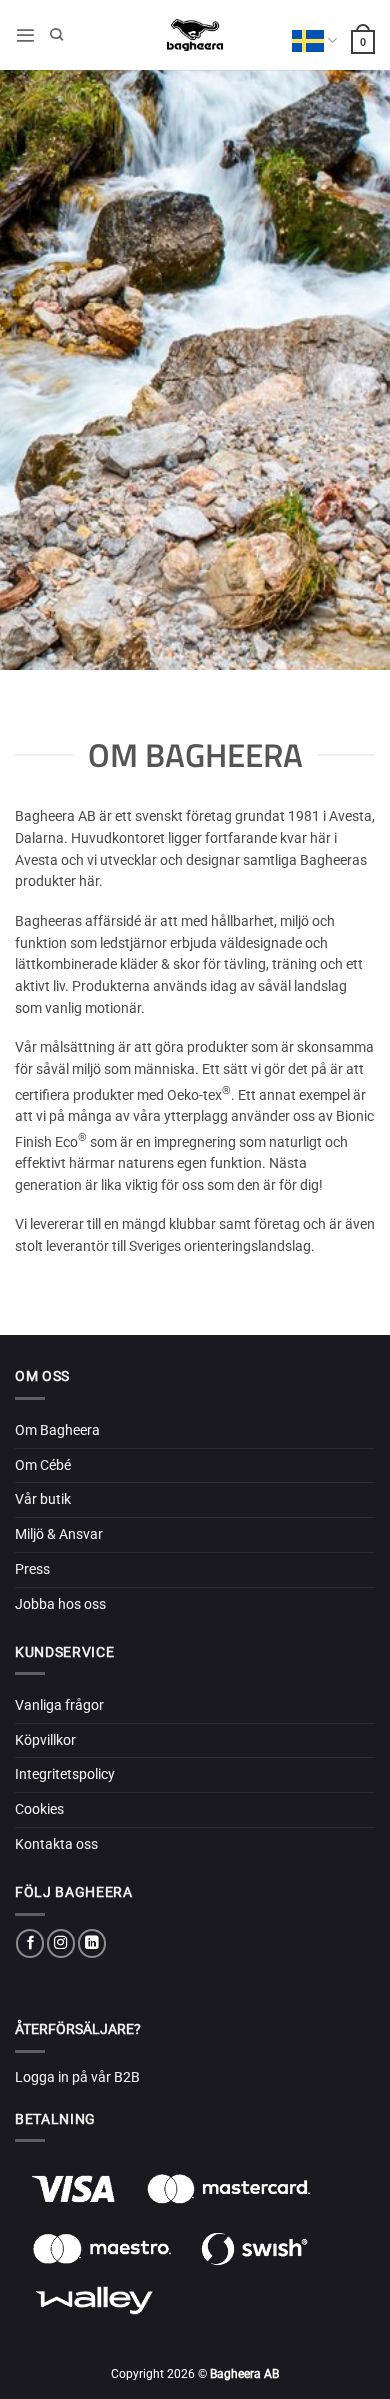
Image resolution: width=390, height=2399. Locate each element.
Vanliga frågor (59, 1705)
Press (32, 1569)
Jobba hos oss (60, 1604)
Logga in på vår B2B (77, 2077)
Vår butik (43, 1499)
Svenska (314, 40)
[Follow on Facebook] (30, 1943)
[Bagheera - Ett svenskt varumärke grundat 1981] (195, 35)
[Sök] (56, 35)
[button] (25, 35)
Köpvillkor (45, 1740)
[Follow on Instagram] (61, 1943)
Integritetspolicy (65, 1774)
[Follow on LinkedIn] (92, 1943)
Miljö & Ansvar (59, 1534)
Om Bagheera (57, 1430)
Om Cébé (43, 1465)
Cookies (39, 1809)
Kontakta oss (56, 1844)
